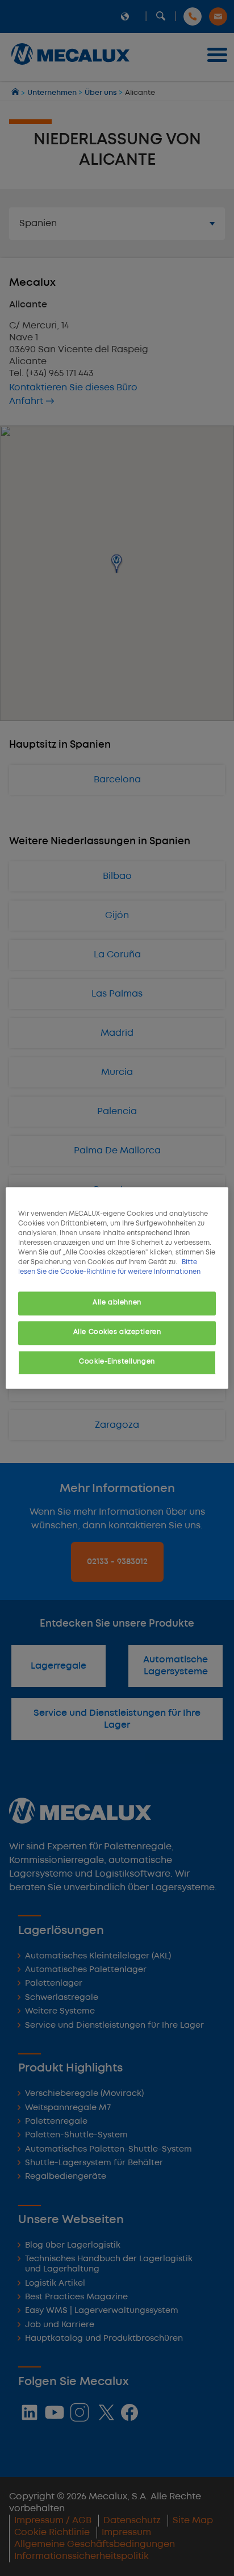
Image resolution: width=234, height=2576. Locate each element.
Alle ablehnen (117, 1303)
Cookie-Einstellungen (117, 1362)
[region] (117, 1288)
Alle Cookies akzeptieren (117, 1333)
